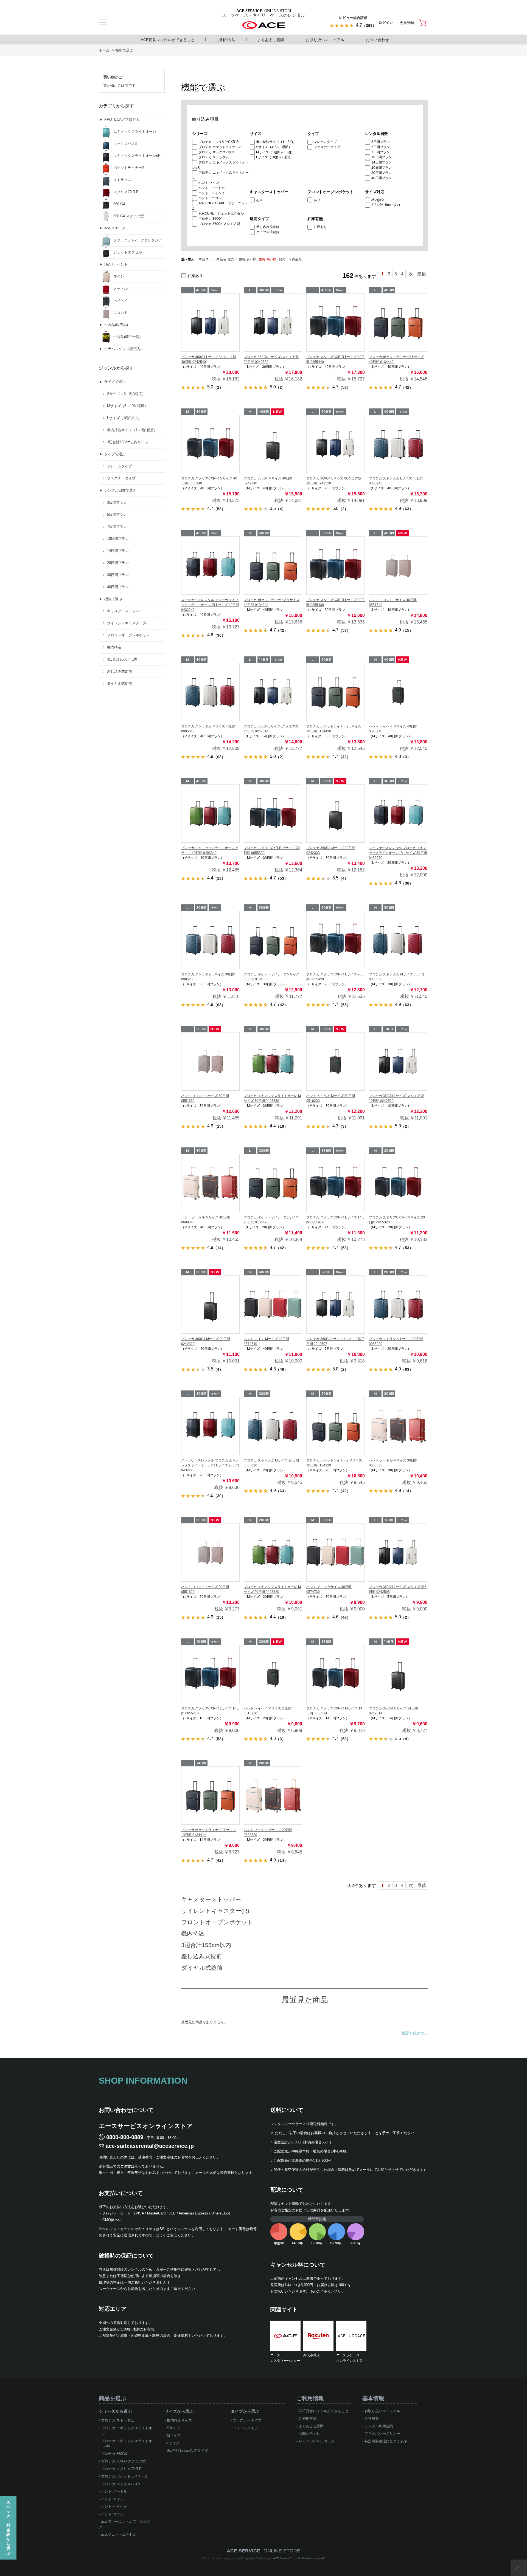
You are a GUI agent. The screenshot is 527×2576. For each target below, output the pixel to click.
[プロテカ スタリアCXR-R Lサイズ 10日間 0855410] (210, 1674)
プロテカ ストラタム (214, 157)
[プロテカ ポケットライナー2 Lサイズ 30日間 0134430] (336, 692)
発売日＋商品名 (290, 259)
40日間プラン (382, 178)
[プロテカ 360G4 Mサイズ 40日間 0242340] (273, 444)
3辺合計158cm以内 (386, 205)
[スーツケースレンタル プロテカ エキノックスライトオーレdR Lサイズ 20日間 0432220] (210, 1426)
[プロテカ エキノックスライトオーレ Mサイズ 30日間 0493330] (273, 1061)
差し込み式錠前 (268, 227)
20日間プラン (382, 168)
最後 (422, 274)
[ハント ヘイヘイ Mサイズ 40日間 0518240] (398, 692)
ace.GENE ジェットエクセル (221, 213)
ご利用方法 (226, 40)
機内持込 (378, 200)
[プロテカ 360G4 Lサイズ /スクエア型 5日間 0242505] (398, 1552)
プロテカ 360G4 (211, 219)
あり (259, 200)
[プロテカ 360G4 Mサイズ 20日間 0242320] (210, 1304)
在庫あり (320, 227)
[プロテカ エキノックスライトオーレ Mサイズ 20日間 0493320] (273, 1552)
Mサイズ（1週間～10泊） (275, 152)
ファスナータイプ (327, 147)
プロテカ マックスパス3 (216, 152)
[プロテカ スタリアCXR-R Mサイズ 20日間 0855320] (398, 1183)
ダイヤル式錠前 (268, 232)
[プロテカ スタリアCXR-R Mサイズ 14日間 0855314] (336, 1674)
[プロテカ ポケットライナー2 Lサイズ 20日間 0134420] (273, 1183)
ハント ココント (212, 198)
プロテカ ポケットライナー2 (220, 147)
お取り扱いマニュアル (325, 40)
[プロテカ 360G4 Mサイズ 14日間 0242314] (398, 1674)
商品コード (207, 259)
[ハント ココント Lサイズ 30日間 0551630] (210, 1061)
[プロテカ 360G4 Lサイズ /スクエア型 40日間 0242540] (210, 322)
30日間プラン (382, 173)
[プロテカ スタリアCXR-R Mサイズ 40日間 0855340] (210, 444)
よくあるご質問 (271, 40)
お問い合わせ (377, 40)
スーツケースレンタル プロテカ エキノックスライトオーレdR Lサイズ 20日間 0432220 (210, 1465)
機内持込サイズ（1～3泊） (276, 142)
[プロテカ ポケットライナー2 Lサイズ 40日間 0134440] (398, 322)
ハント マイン (209, 183)
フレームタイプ (325, 142)
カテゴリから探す (116, 106)
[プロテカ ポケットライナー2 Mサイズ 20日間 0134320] (336, 1426)
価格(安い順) (248, 259)
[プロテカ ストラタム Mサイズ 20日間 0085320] (273, 1426)
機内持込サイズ (179, 2420)
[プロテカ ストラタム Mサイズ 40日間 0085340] (210, 692)
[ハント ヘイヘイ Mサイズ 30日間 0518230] (336, 1061)
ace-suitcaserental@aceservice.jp (150, 2146)
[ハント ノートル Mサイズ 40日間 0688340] (210, 1183)
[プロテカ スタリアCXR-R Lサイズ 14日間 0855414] (336, 1183)
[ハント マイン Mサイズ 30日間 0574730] (336, 1552)
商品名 (221, 259)
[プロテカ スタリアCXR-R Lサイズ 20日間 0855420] (336, 940)
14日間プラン (382, 162)
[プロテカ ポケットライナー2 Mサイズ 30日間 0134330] (273, 940)
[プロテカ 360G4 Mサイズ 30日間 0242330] (336, 813)
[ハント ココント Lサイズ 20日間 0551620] (210, 1552)
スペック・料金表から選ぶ (8, 2528)
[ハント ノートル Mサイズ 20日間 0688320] (273, 1795)
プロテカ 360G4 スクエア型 (219, 224)
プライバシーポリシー (382, 2433)
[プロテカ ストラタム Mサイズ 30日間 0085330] (398, 940)
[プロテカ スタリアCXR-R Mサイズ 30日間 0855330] (273, 813)
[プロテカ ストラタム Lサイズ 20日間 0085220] (398, 1304)
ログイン (386, 23)
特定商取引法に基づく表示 (386, 2441)
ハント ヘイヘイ (212, 193)
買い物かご (113, 77)
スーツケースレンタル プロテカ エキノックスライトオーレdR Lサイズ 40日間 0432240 (210, 605)
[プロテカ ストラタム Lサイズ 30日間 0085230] (210, 940)
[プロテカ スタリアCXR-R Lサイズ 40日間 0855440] (336, 322)
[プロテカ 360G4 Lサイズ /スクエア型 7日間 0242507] (336, 1304)
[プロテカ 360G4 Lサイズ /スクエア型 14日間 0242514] (273, 692)
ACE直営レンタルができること (168, 40)
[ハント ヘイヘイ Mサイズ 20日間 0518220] (273, 1674)
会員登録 (407, 23)
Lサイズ (173, 2443)
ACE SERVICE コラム (316, 2441)
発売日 (232, 259)
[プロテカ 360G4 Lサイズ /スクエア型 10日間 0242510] (398, 1061)
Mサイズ (174, 2435)
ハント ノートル (212, 188)
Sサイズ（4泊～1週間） (274, 147)
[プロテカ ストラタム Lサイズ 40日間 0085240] (398, 444)
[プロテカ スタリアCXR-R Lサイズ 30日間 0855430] (336, 565)
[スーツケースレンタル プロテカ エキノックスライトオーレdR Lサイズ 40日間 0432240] (210, 565)
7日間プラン (381, 152)
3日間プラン (381, 142)
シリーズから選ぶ (115, 2411)
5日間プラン (381, 147)
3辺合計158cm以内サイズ (187, 2451)
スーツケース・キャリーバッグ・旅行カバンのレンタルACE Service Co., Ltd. (253, 2558)
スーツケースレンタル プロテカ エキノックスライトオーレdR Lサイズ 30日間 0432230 (398, 853)
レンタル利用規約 (379, 2426)
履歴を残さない (415, 2033)
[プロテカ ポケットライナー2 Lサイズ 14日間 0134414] (210, 1795)
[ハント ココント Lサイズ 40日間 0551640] (398, 565)
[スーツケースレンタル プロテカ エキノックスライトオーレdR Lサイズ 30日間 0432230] (398, 813)
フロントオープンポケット (217, 1922)
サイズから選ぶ (179, 2411)
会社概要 (372, 2418)
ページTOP (519, 2568)
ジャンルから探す (116, 368)
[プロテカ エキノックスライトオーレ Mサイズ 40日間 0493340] (210, 813)
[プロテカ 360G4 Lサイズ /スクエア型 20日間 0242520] (336, 444)
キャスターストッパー (211, 1899)
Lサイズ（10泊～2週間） (275, 157)
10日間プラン (382, 157)
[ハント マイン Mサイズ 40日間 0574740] (273, 1304)
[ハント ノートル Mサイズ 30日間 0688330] (398, 1426)
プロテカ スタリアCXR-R (219, 142)
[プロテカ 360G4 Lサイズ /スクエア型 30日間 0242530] (273, 322)
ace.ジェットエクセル (119, 2534)
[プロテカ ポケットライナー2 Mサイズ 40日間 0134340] (273, 565)
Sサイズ (173, 2428)
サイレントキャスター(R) (215, 1911)
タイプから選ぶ (245, 2411)
